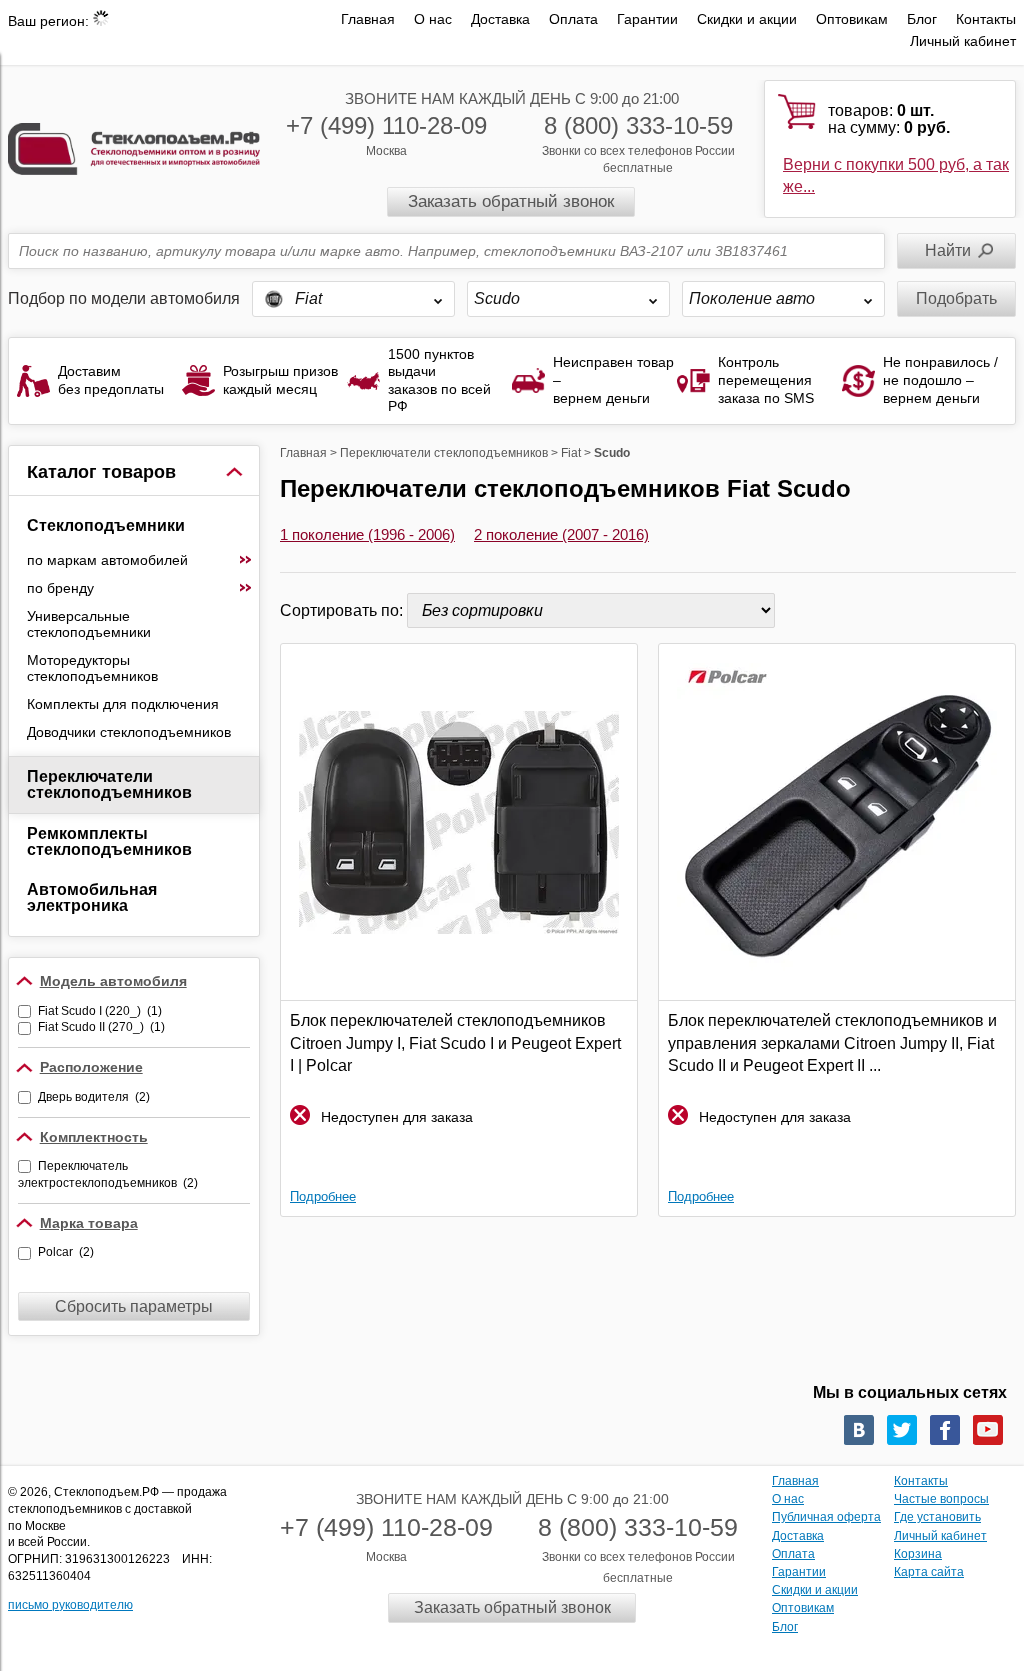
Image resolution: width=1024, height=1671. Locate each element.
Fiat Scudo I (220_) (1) (100, 1011)
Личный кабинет (963, 41)
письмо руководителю (70, 1605)
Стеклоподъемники (106, 525)
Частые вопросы (941, 1499)
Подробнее (323, 1196)
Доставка (500, 19)
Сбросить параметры (134, 1306)
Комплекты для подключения (123, 704)
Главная (368, 19)
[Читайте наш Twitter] (902, 1430)
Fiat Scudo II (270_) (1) (101, 1027)
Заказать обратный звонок (511, 201)
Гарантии (647, 19)
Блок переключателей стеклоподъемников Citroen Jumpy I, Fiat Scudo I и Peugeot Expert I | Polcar (455, 1043)
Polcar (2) (66, 1252)
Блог (922, 19)
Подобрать (956, 298)
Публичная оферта (826, 1517)
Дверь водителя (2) (94, 1097)
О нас (433, 19)
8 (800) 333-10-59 (638, 125)
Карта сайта (929, 1572)
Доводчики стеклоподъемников (129, 732)
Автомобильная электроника (92, 897)
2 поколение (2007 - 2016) (561, 534)
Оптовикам (852, 19)
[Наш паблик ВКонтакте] (859, 1430)
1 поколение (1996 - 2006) (367, 534)
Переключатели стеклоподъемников (109, 784)
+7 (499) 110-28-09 (386, 125)
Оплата (573, 19)
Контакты (986, 19)
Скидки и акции (747, 19)
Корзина (918, 1554)
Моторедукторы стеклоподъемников (92, 668)
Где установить (937, 1517)
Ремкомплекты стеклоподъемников (109, 841)
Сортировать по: (343, 610)
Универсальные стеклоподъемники (89, 624)
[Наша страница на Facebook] (945, 1430)
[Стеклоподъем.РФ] (134, 147)
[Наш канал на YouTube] (988, 1430)
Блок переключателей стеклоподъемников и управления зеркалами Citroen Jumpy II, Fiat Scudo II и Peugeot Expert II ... (832, 1043)
